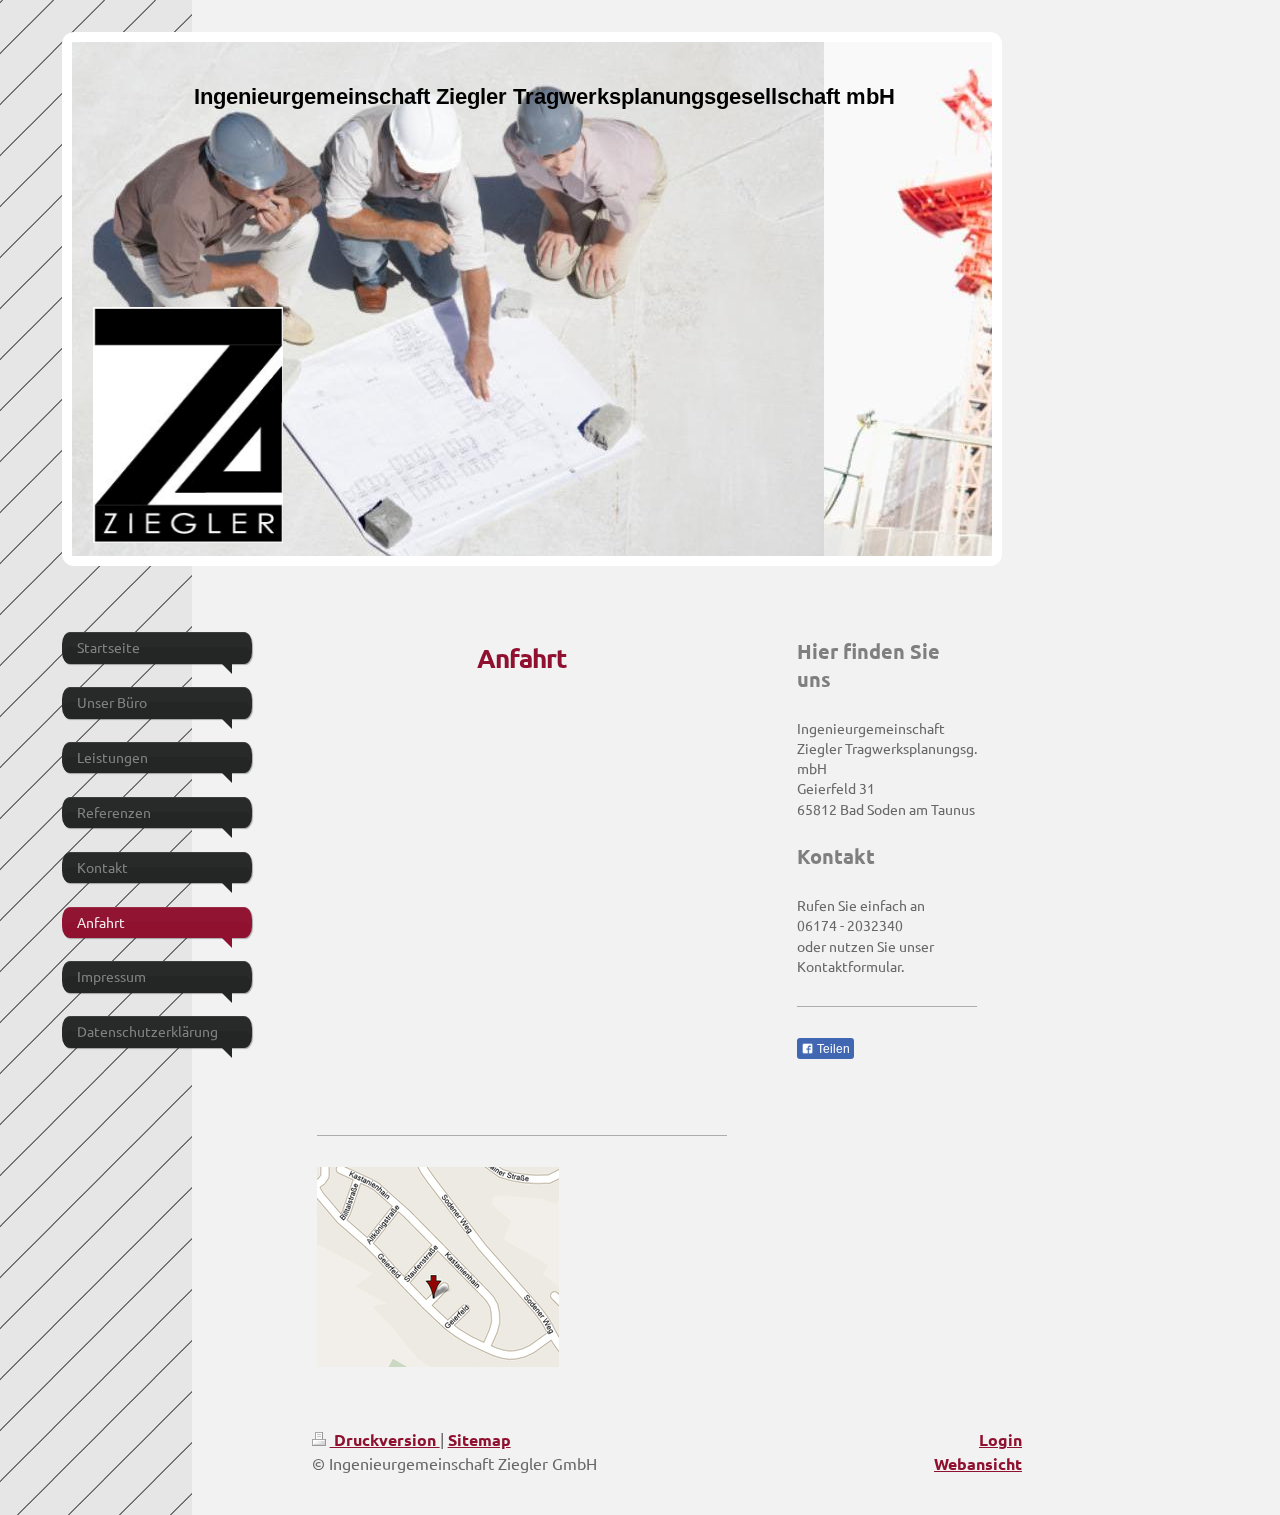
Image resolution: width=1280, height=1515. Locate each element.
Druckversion (385, 1439)
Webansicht (978, 1463)
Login (1000, 1439)
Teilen (832, 1049)
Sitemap (479, 1439)
